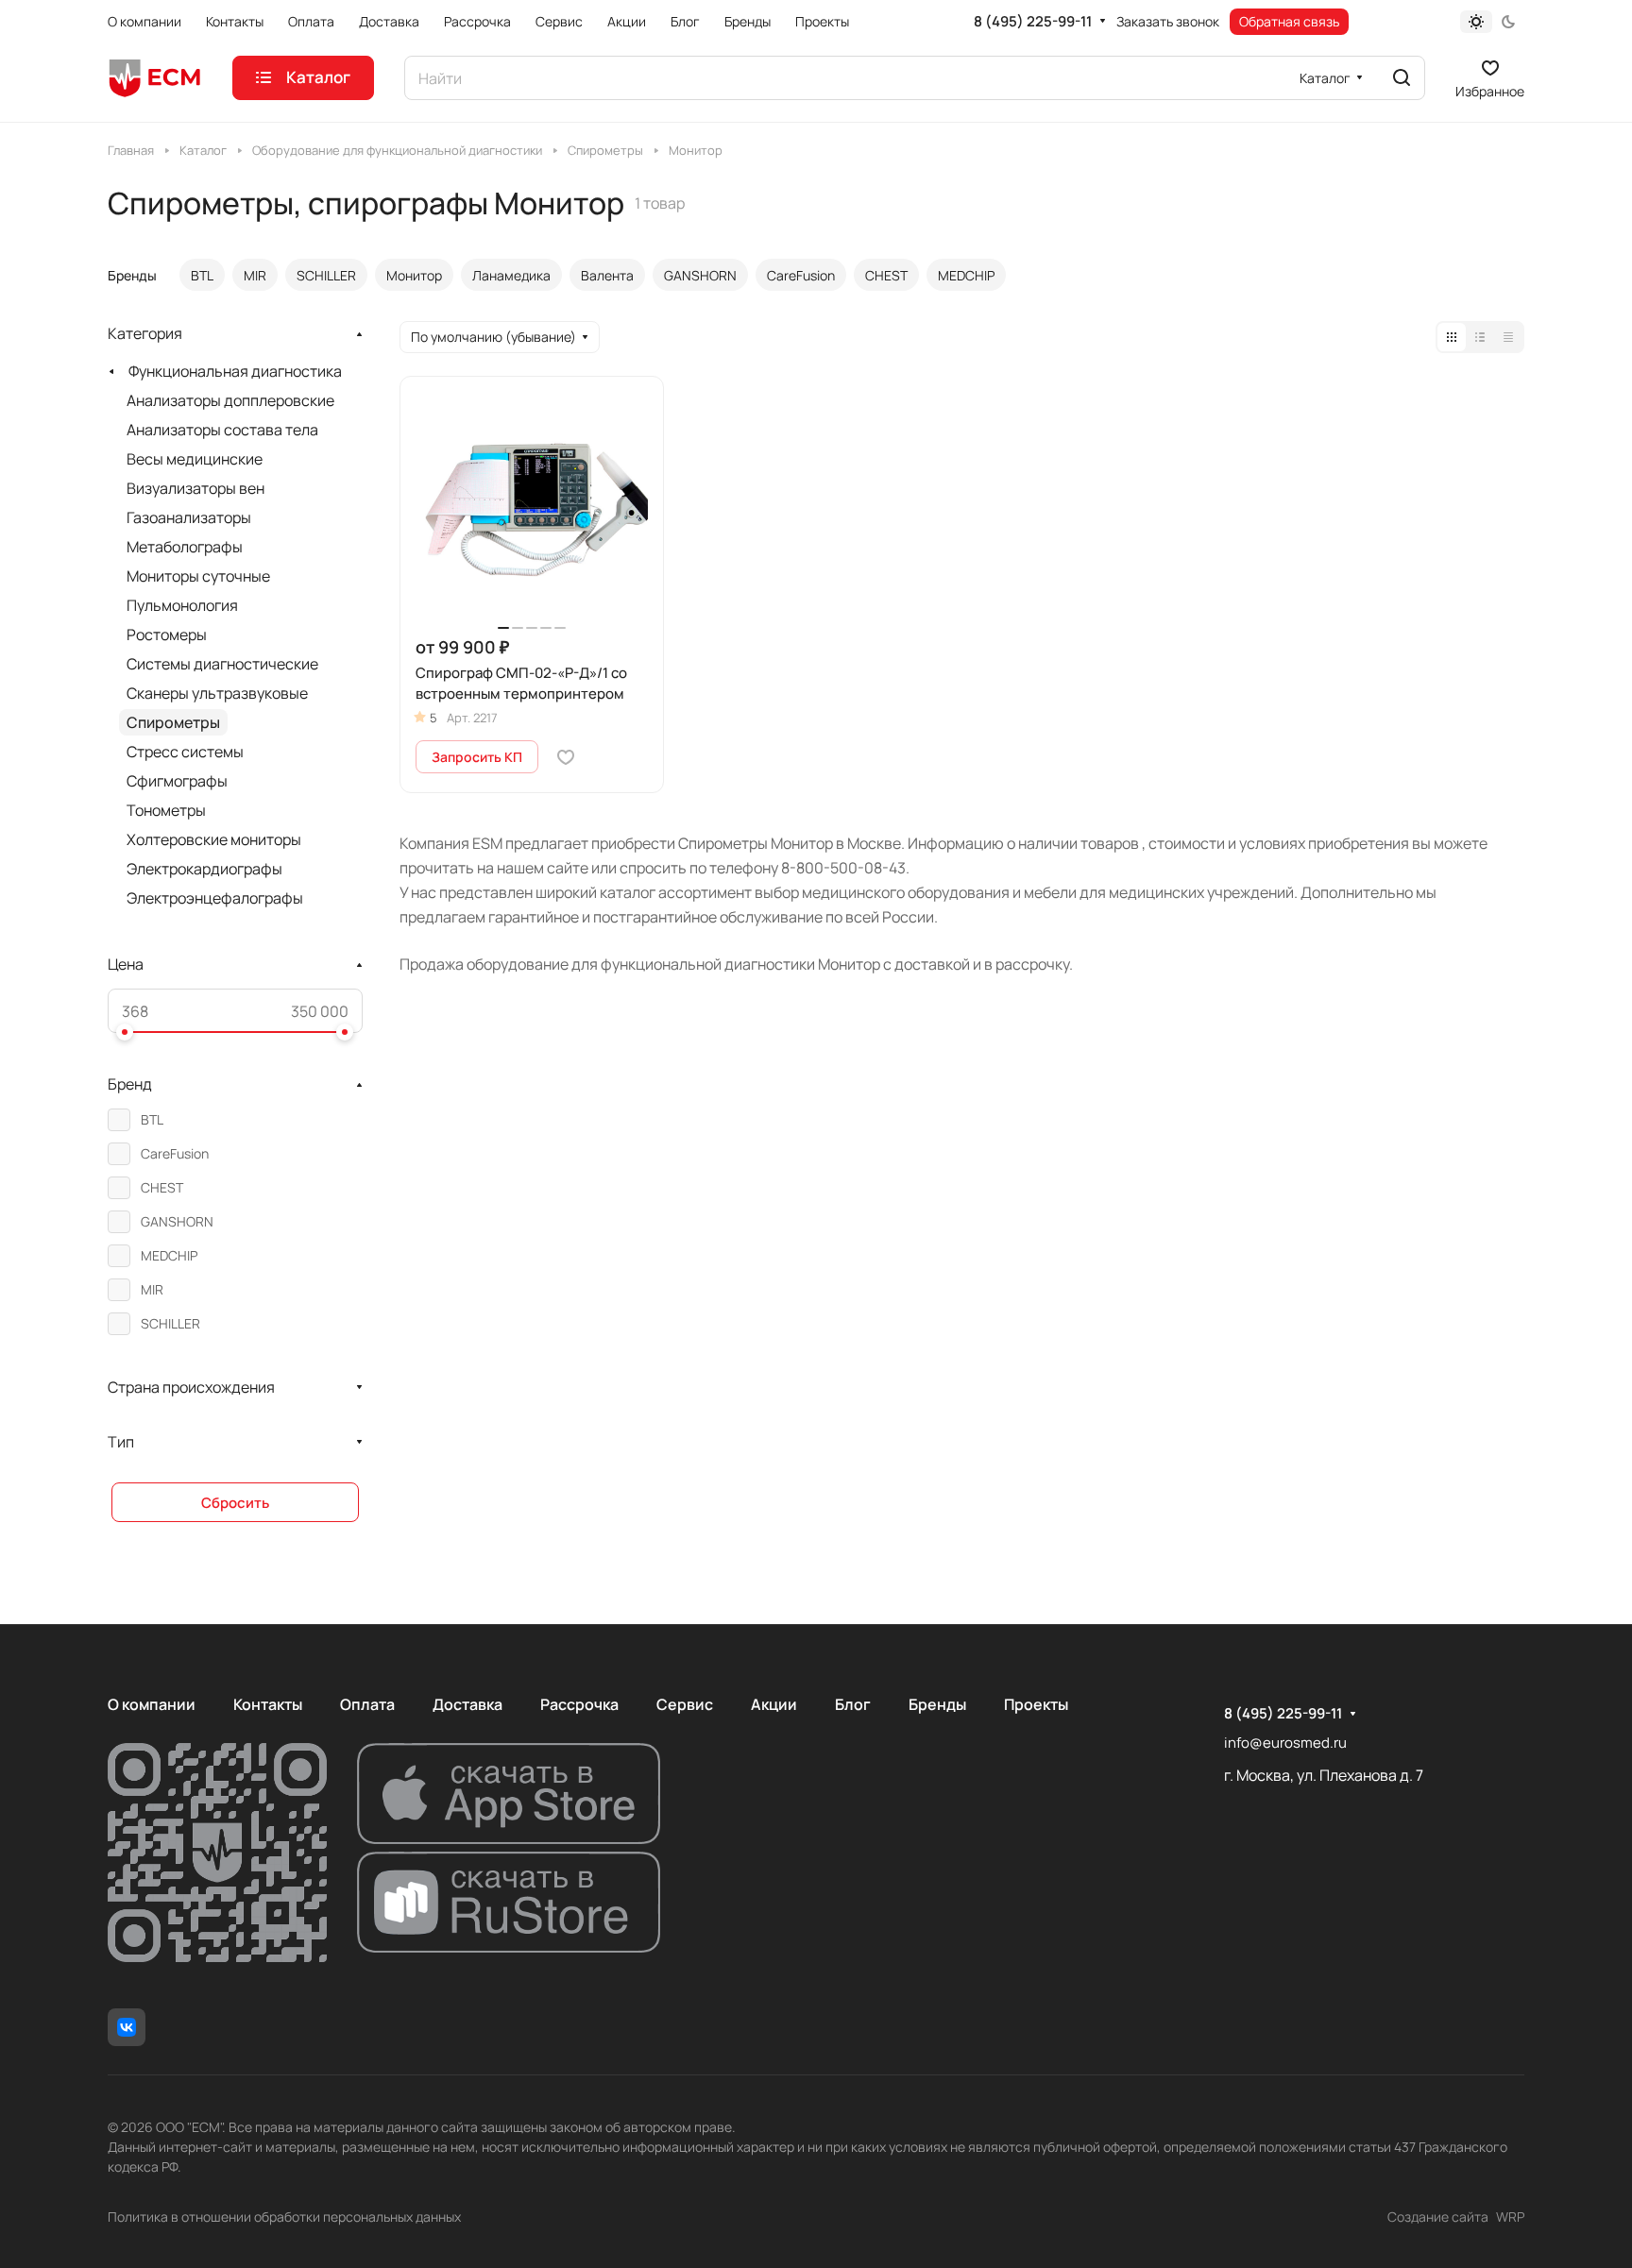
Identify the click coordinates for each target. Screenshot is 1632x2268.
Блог (853, 1704)
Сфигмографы (177, 781)
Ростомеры (167, 635)
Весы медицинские (195, 459)
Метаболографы (185, 547)
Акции (774, 1704)
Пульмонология (182, 605)
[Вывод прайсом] (1508, 337)
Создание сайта (1438, 2217)
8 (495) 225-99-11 (1033, 22)
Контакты (268, 1704)
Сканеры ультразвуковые (217, 693)
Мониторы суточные (198, 576)
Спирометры (173, 722)
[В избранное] (566, 757)
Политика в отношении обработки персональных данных (284, 2217)
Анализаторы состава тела (222, 430)
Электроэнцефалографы (215, 898)
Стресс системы (185, 752)
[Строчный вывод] (1480, 337)
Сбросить (235, 1503)
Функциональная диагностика (235, 371)
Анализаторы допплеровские (230, 400)
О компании (152, 1704)
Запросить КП (477, 757)
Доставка (467, 1704)
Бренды (937, 1704)
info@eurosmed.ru (1285, 1743)
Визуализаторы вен (195, 488)
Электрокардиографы (204, 869)
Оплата (367, 1704)
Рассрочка (579, 1704)
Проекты (1036, 1704)
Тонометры (166, 810)
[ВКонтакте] (127, 2027)
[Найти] (1402, 78)
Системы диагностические (222, 664)
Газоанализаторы (189, 517)
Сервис (685, 1704)
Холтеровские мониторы (214, 839)
